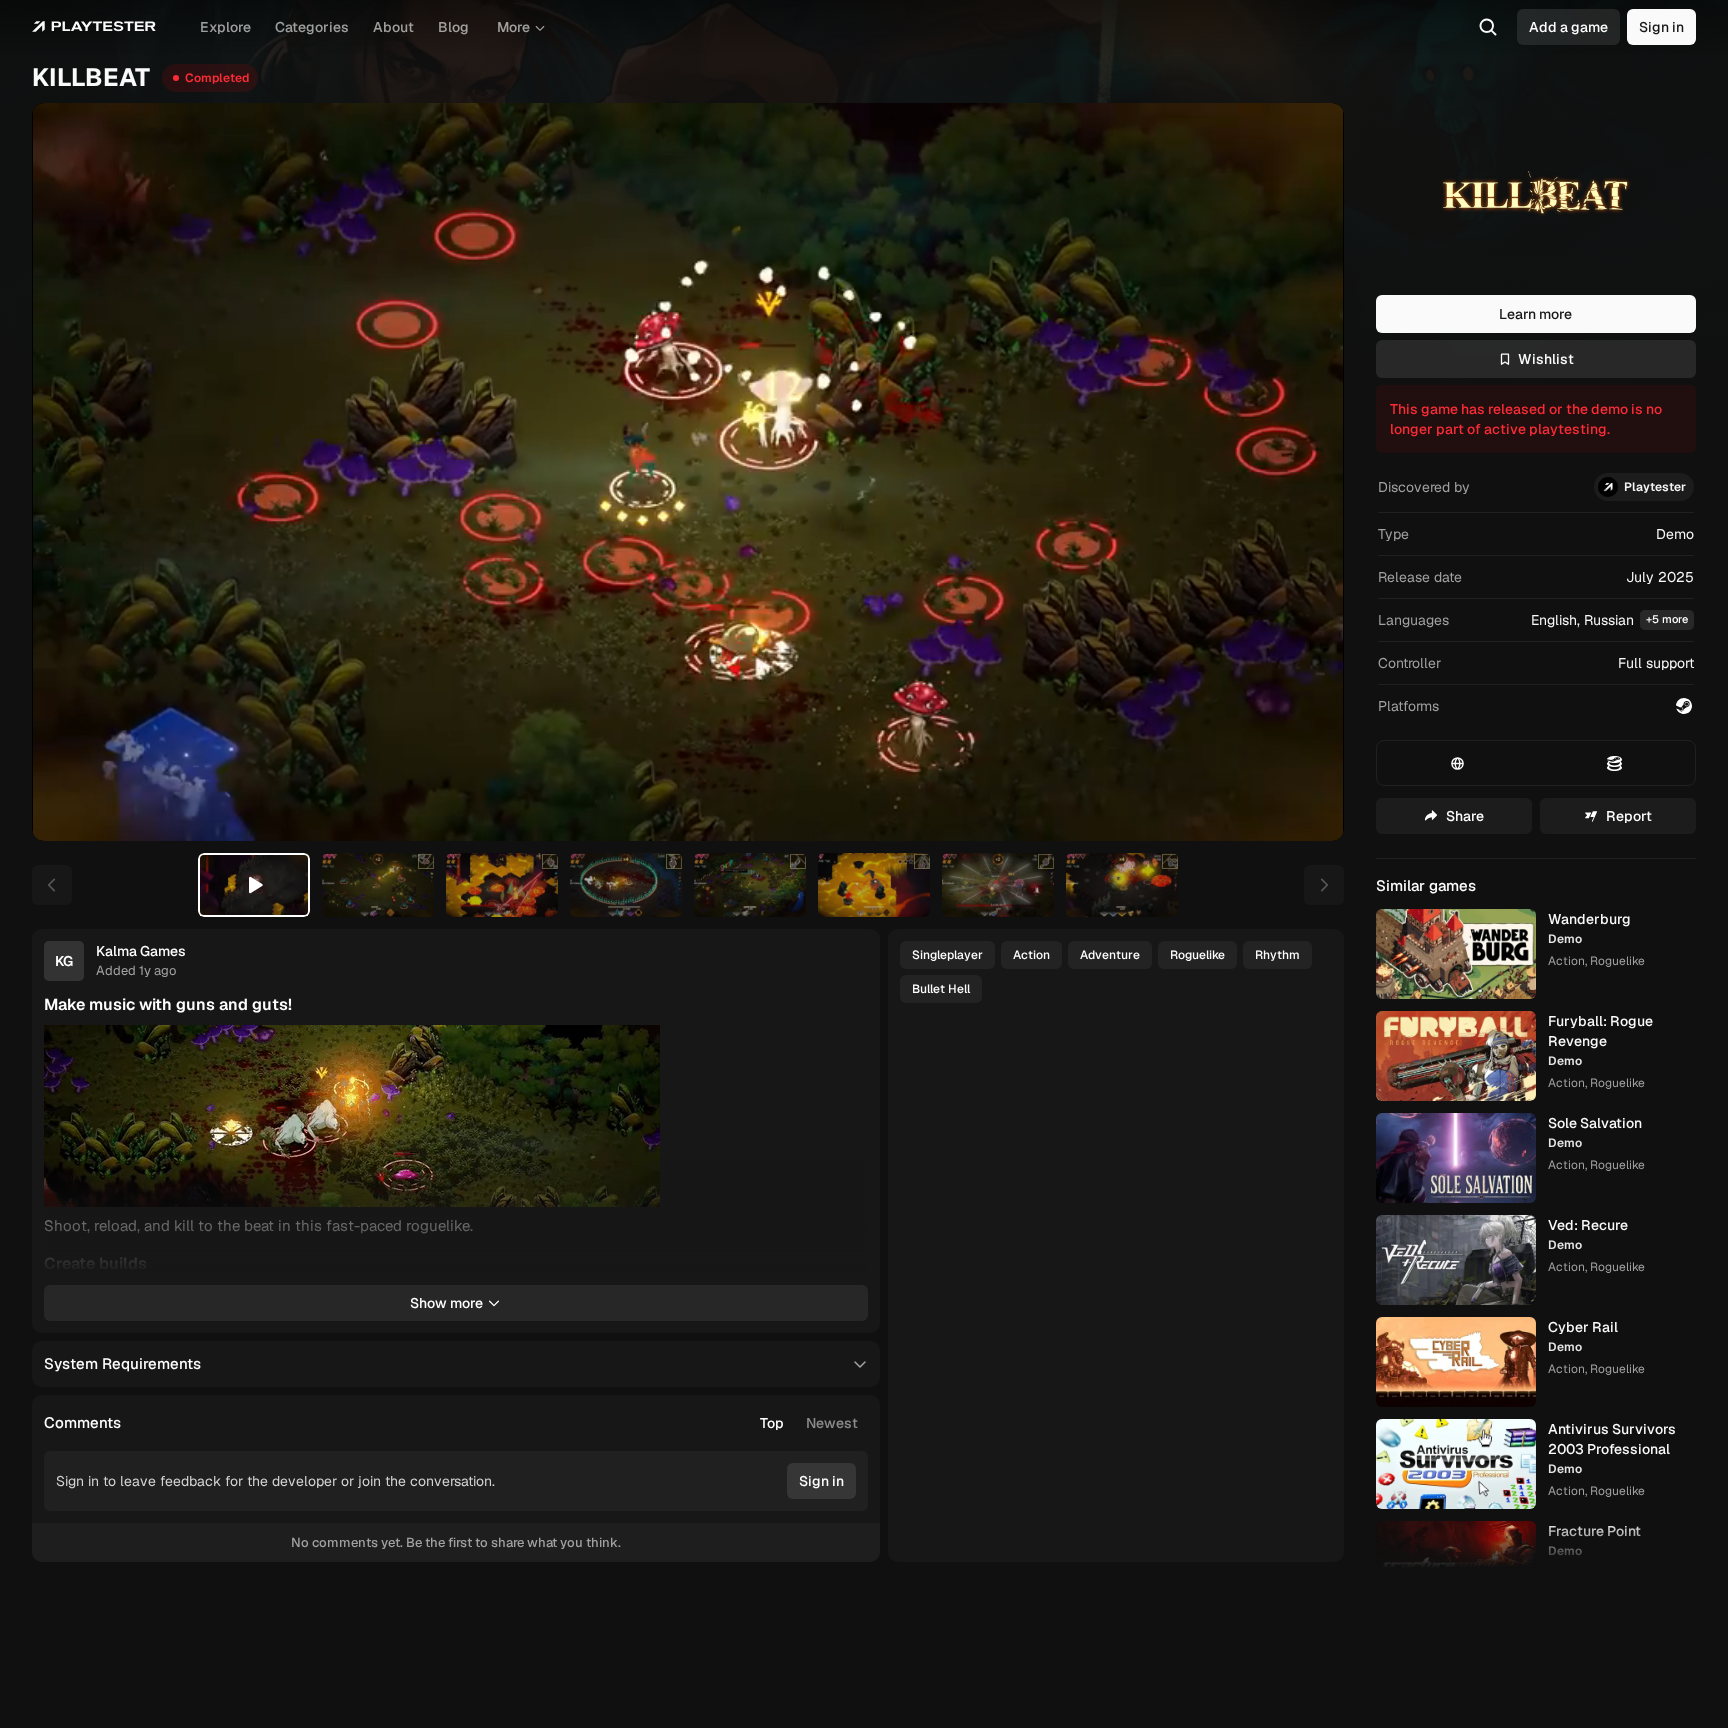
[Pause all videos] (844, 1049)
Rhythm (1277, 955)
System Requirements (122, 1363)
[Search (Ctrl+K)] (1488, 27)
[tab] (254, 885)
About (393, 27)
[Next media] (1306, 472)
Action (1031, 955)
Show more (446, 1303)
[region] (688, 472)
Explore (225, 27)
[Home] (94, 27)
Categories (312, 27)
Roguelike (1197, 955)
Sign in (1661, 27)
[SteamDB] (1614, 763)
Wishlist (1546, 359)
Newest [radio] (832, 1423)
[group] (809, 1423)
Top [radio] (772, 1423)
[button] (1536, 620)
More (513, 27)
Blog (453, 27)
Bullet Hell (941, 989)
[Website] (1458, 763)
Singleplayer (947, 955)
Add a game (1568, 27)
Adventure (1110, 955)
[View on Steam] (1684, 706)
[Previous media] (70, 472)
